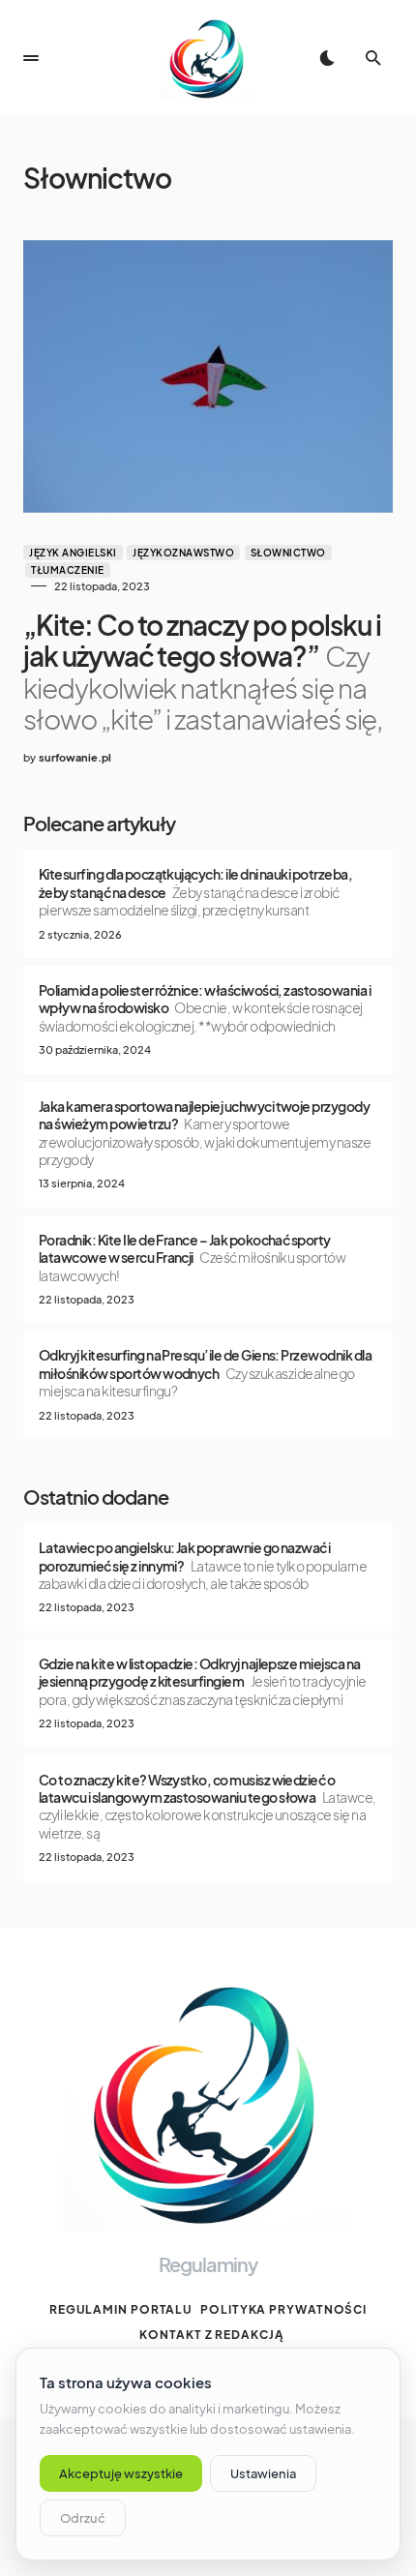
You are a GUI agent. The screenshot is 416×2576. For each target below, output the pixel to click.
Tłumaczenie (68, 570)
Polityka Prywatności (283, 2309)
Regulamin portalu (121, 2309)
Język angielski (73, 553)
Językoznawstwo (183, 553)
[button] (31, 58)
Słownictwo (288, 553)
